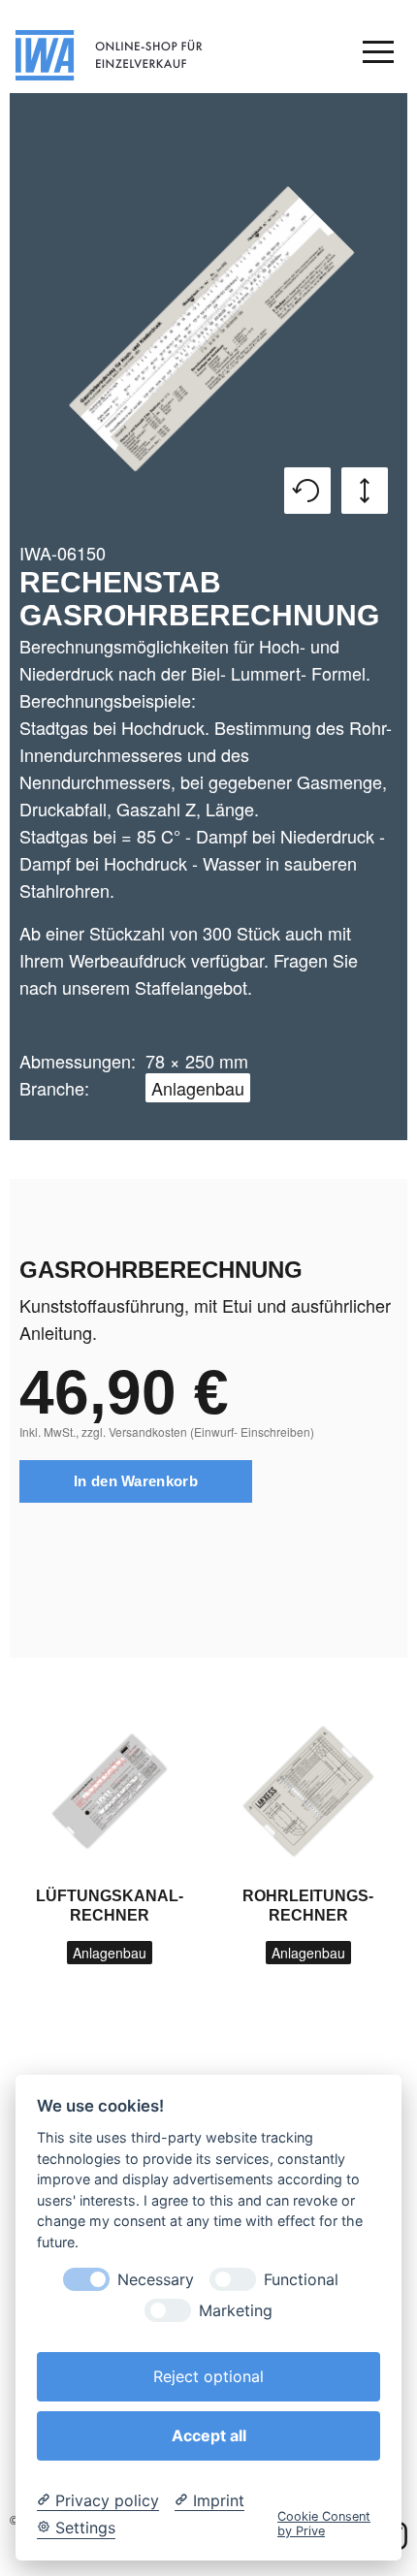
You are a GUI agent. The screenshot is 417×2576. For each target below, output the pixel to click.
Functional (301, 2280)
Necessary (156, 2280)
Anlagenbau (198, 1088)
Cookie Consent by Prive (324, 2524)
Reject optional (208, 2376)
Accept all (209, 2435)
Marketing (236, 2311)
